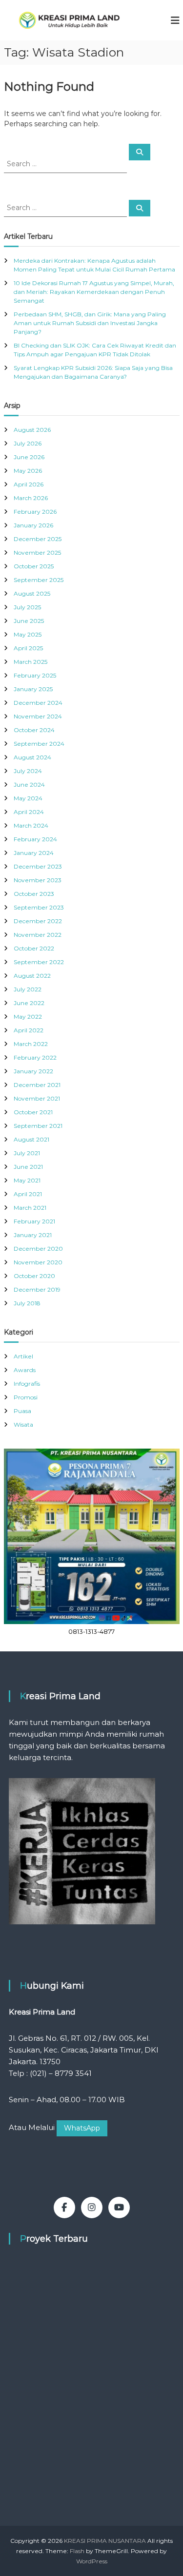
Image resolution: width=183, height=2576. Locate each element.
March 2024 (31, 825)
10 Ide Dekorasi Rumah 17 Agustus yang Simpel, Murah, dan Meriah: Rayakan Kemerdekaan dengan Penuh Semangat (94, 292)
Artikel (23, 1356)
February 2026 (35, 512)
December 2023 (38, 866)
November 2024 (38, 716)
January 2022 (33, 1071)
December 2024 (38, 703)
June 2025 (29, 621)
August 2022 (32, 976)
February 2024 (35, 839)
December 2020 (38, 1249)
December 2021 (37, 1085)
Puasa (22, 1411)
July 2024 (28, 771)
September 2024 (39, 744)
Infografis (27, 1384)
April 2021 (28, 1194)
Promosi (26, 1397)
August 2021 (31, 1139)
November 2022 (38, 935)
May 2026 (28, 471)
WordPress (92, 2561)
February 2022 (35, 1057)
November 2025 (37, 552)
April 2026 (29, 484)
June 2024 (29, 784)
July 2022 (28, 989)
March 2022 (31, 1044)
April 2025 (28, 648)
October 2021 (33, 1112)
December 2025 (38, 539)
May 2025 (28, 634)
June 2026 (29, 457)
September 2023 (39, 907)
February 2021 (34, 1221)
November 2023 (38, 880)
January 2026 (33, 525)
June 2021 (28, 1167)
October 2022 (34, 948)
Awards (25, 1370)
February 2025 (35, 675)
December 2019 (37, 1289)
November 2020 (38, 1262)
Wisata (23, 1424)
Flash (77, 2551)
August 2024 (32, 757)
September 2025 (39, 580)
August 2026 (32, 430)
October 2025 (34, 566)
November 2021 (37, 1098)
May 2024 (28, 798)
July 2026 (28, 443)
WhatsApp (82, 2128)
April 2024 (29, 812)
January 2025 (33, 689)
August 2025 (32, 593)
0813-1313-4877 (91, 1631)
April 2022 (29, 1030)
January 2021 (33, 1235)
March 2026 (31, 498)
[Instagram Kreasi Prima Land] (92, 2208)
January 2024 (34, 853)
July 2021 (27, 1153)
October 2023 (34, 894)
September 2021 (38, 1126)
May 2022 (28, 1017)
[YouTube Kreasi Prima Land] (119, 2208)
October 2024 (34, 730)
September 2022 (39, 962)
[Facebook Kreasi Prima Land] (64, 2208)
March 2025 (30, 662)
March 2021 (30, 1208)
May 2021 (27, 1180)
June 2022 (29, 1003)
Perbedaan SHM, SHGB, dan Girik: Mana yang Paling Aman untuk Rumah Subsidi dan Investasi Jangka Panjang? (90, 323)
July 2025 (27, 607)
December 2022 (38, 921)
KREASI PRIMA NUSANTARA (105, 2541)
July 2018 (27, 1303)
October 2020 (34, 1276)
